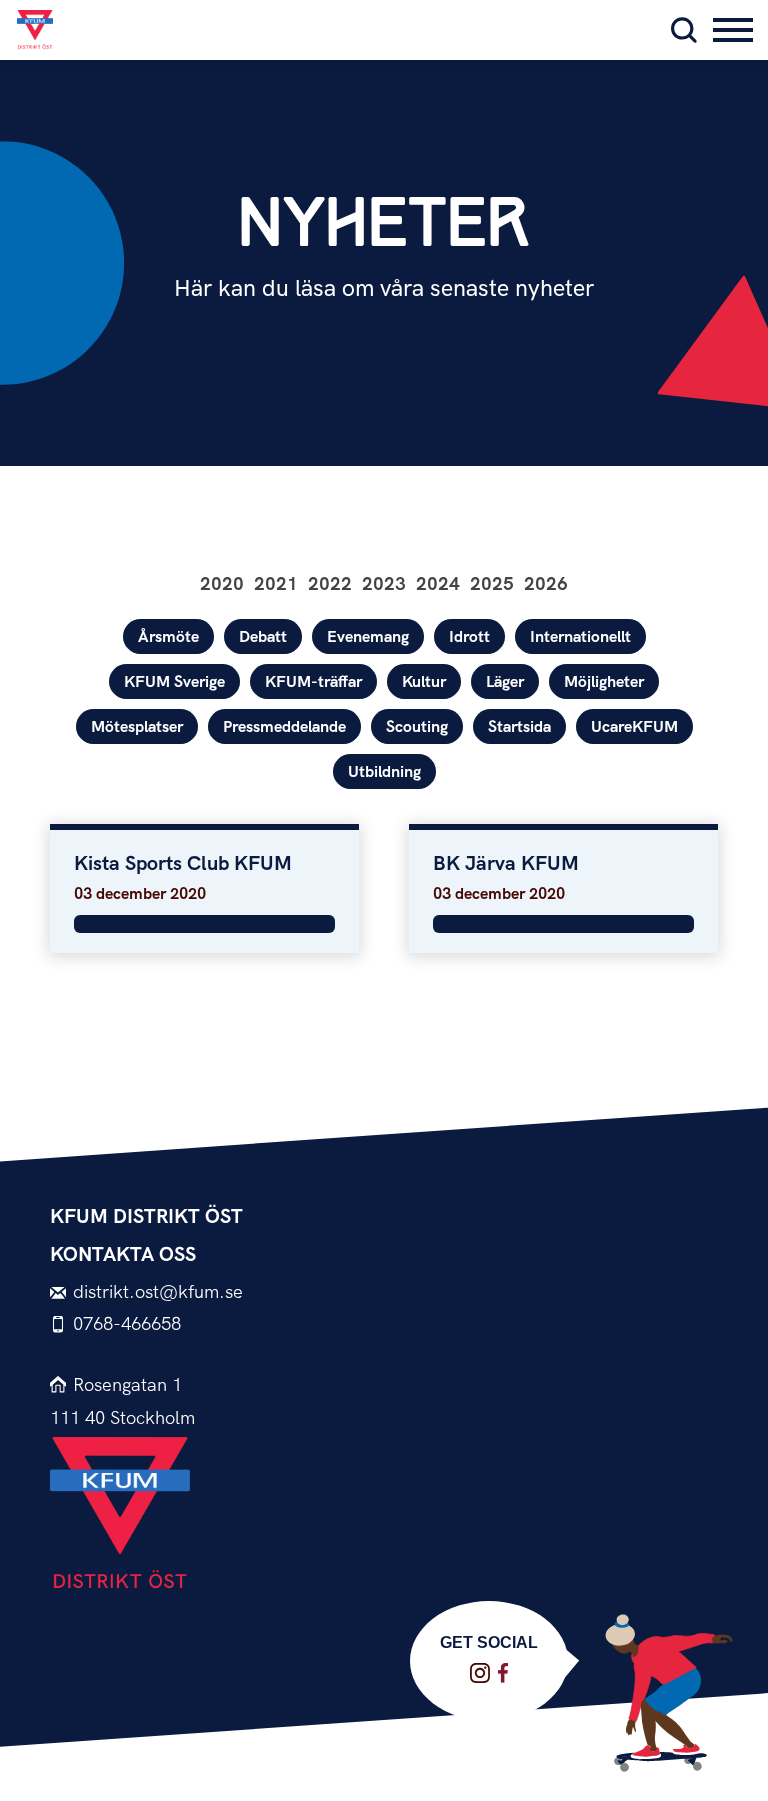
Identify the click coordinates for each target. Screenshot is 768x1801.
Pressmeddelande (284, 727)
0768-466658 (127, 1324)
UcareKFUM (634, 727)
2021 (276, 584)
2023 (384, 584)
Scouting (417, 727)
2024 (438, 584)
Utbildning (384, 772)
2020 (222, 584)
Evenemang (368, 637)
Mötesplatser (137, 727)
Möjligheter (604, 682)
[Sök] (684, 30)
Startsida (519, 727)
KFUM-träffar (313, 682)
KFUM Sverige (174, 682)
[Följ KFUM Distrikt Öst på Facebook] (503, 1673)
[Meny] (733, 30)
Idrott (469, 637)
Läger (505, 682)
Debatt (263, 637)
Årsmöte (168, 637)
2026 (546, 584)
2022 (330, 584)
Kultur (424, 682)
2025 (492, 584)
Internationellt (580, 637)
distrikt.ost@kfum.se (158, 1292)
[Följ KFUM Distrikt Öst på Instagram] (480, 1673)
